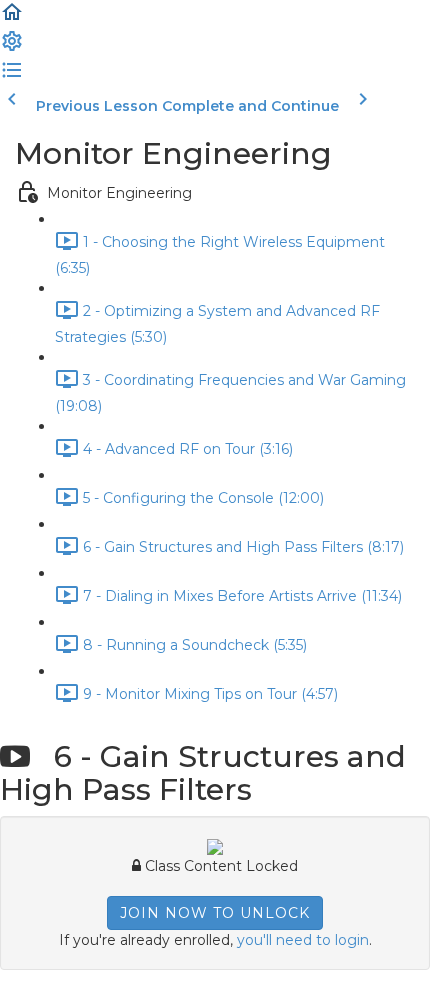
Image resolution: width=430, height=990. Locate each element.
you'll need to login (303, 940)
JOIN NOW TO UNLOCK (215, 913)
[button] (12, 19)
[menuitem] (12, 48)
